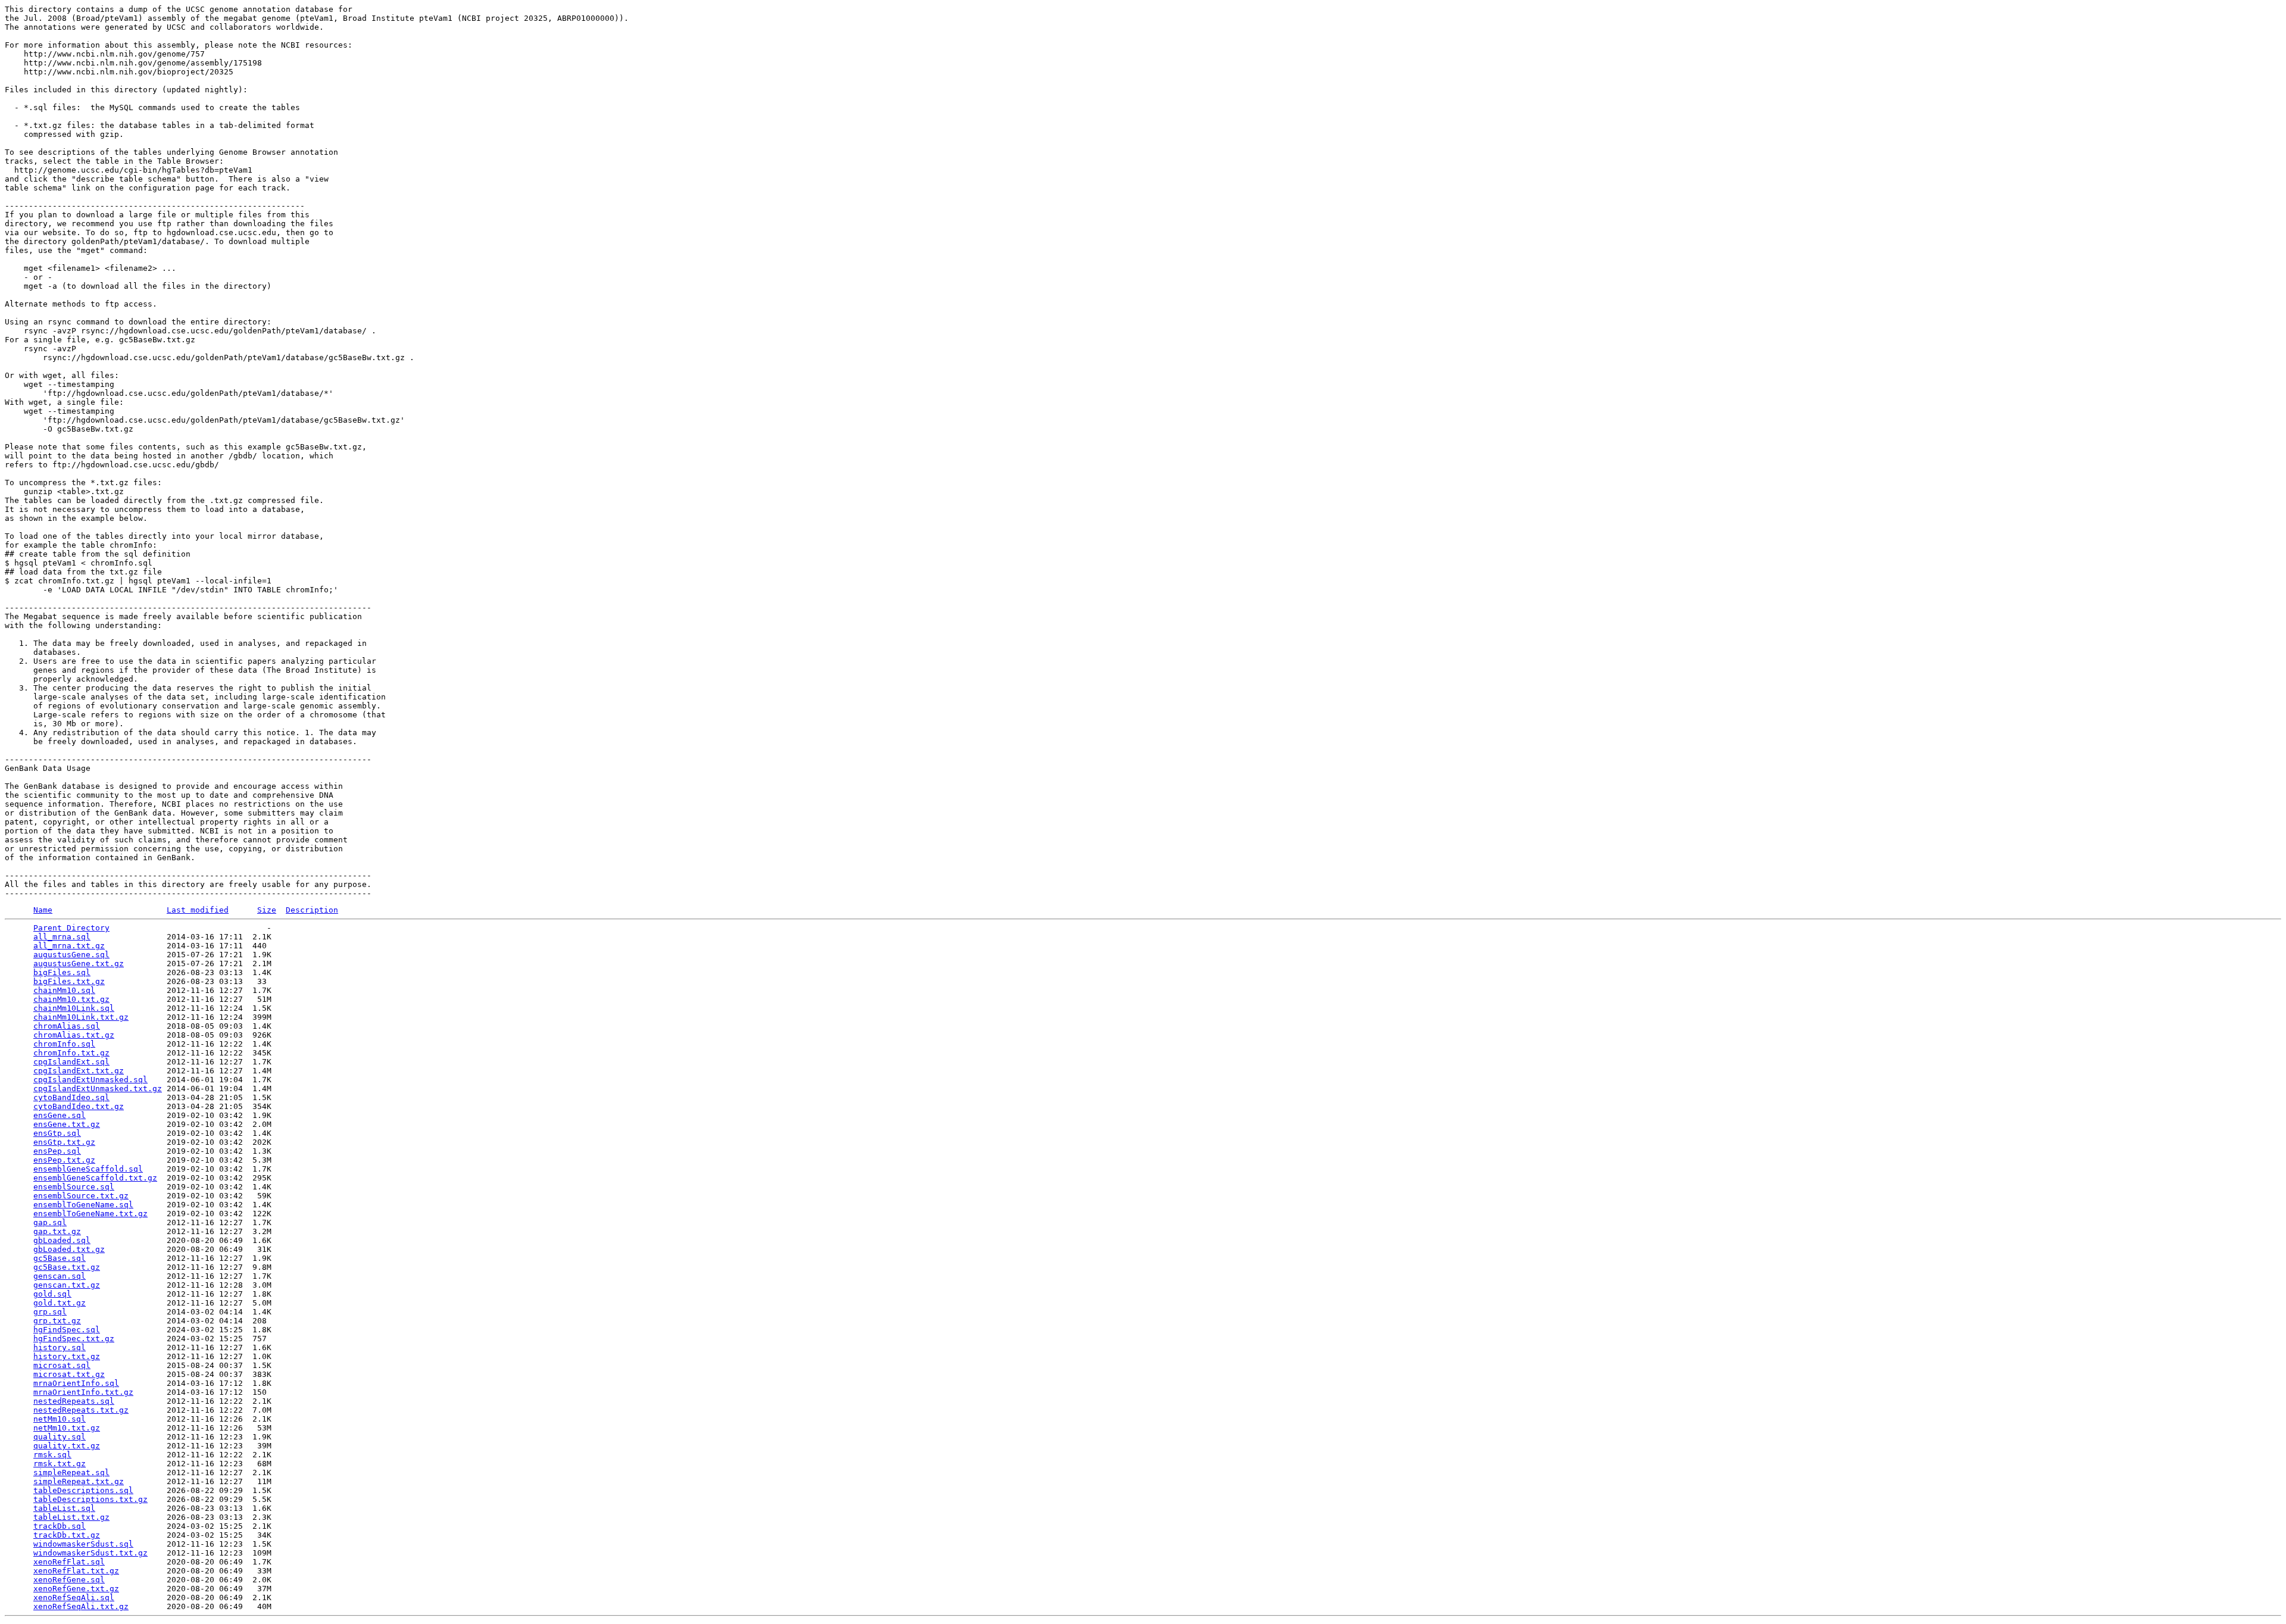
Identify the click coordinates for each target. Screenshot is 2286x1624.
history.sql (60, 1347)
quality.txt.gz (67, 1446)
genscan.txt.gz (67, 1285)
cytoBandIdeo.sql (71, 1097)
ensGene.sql (60, 1115)
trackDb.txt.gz (67, 1535)
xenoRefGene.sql (69, 1580)
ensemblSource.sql (74, 1187)
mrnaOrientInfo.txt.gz (83, 1392)
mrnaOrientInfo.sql (76, 1383)
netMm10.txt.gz (67, 1428)
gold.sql (52, 1294)
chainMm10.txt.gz (71, 999)
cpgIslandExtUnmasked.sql (90, 1080)
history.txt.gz (67, 1356)
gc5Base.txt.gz (67, 1267)
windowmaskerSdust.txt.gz (90, 1553)
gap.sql (50, 1222)
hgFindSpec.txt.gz (74, 1339)
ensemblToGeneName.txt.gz (90, 1214)
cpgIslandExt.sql (71, 1062)
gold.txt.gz (60, 1303)
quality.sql (60, 1437)
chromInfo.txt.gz (71, 1053)
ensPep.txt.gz (64, 1160)
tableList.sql (64, 1508)
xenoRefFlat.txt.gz (76, 1571)
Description (312, 910)
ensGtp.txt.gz (64, 1142)
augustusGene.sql (71, 955)
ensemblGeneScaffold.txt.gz (95, 1178)
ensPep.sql (57, 1151)
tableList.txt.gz (71, 1517)
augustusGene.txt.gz (79, 964)
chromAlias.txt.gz (74, 1035)
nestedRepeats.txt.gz (81, 1410)
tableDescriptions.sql (83, 1490)
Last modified (198, 910)
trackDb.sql (60, 1526)
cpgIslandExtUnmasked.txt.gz (98, 1089)
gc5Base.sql (60, 1258)
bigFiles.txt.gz (69, 981)
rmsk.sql (52, 1455)
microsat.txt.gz (69, 1374)
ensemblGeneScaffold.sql (88, 1169)
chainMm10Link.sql (74, 1008)
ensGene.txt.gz (67, 1124)
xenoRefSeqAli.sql (74, 1598)
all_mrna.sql (62, 937)
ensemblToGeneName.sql (83, 1205)
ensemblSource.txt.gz (81, 1196)
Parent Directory (71, 928)
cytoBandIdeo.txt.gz (79, 1106)
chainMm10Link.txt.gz (81, 1017)
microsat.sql (62, 1365)
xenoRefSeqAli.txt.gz (81, 1606)
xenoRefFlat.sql (69, 1562)
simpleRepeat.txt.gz (79, 1481)
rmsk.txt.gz (60, 1464)
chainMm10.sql (64, 990)
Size (267, 910)
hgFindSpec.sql (67, 1330)
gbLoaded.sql (62, 1240)
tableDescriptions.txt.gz (90, 1499)
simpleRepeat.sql (71, 1472)
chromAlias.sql (67, 1026)
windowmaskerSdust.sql (83, 1544)
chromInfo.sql (64, 1044)
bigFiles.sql (62, 972)
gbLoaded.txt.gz (69, 1249)
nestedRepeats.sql (74, 1401)
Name (43, 910)
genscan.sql (60, 1276)
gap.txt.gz (57, 1231)
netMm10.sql (60, 1419)
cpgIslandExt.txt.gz (79, 1071)
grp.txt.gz (57, 1321)
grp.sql (50, 1312)
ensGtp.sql (57, 1133)
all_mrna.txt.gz (69, 946)
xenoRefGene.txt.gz (76, 1589)
